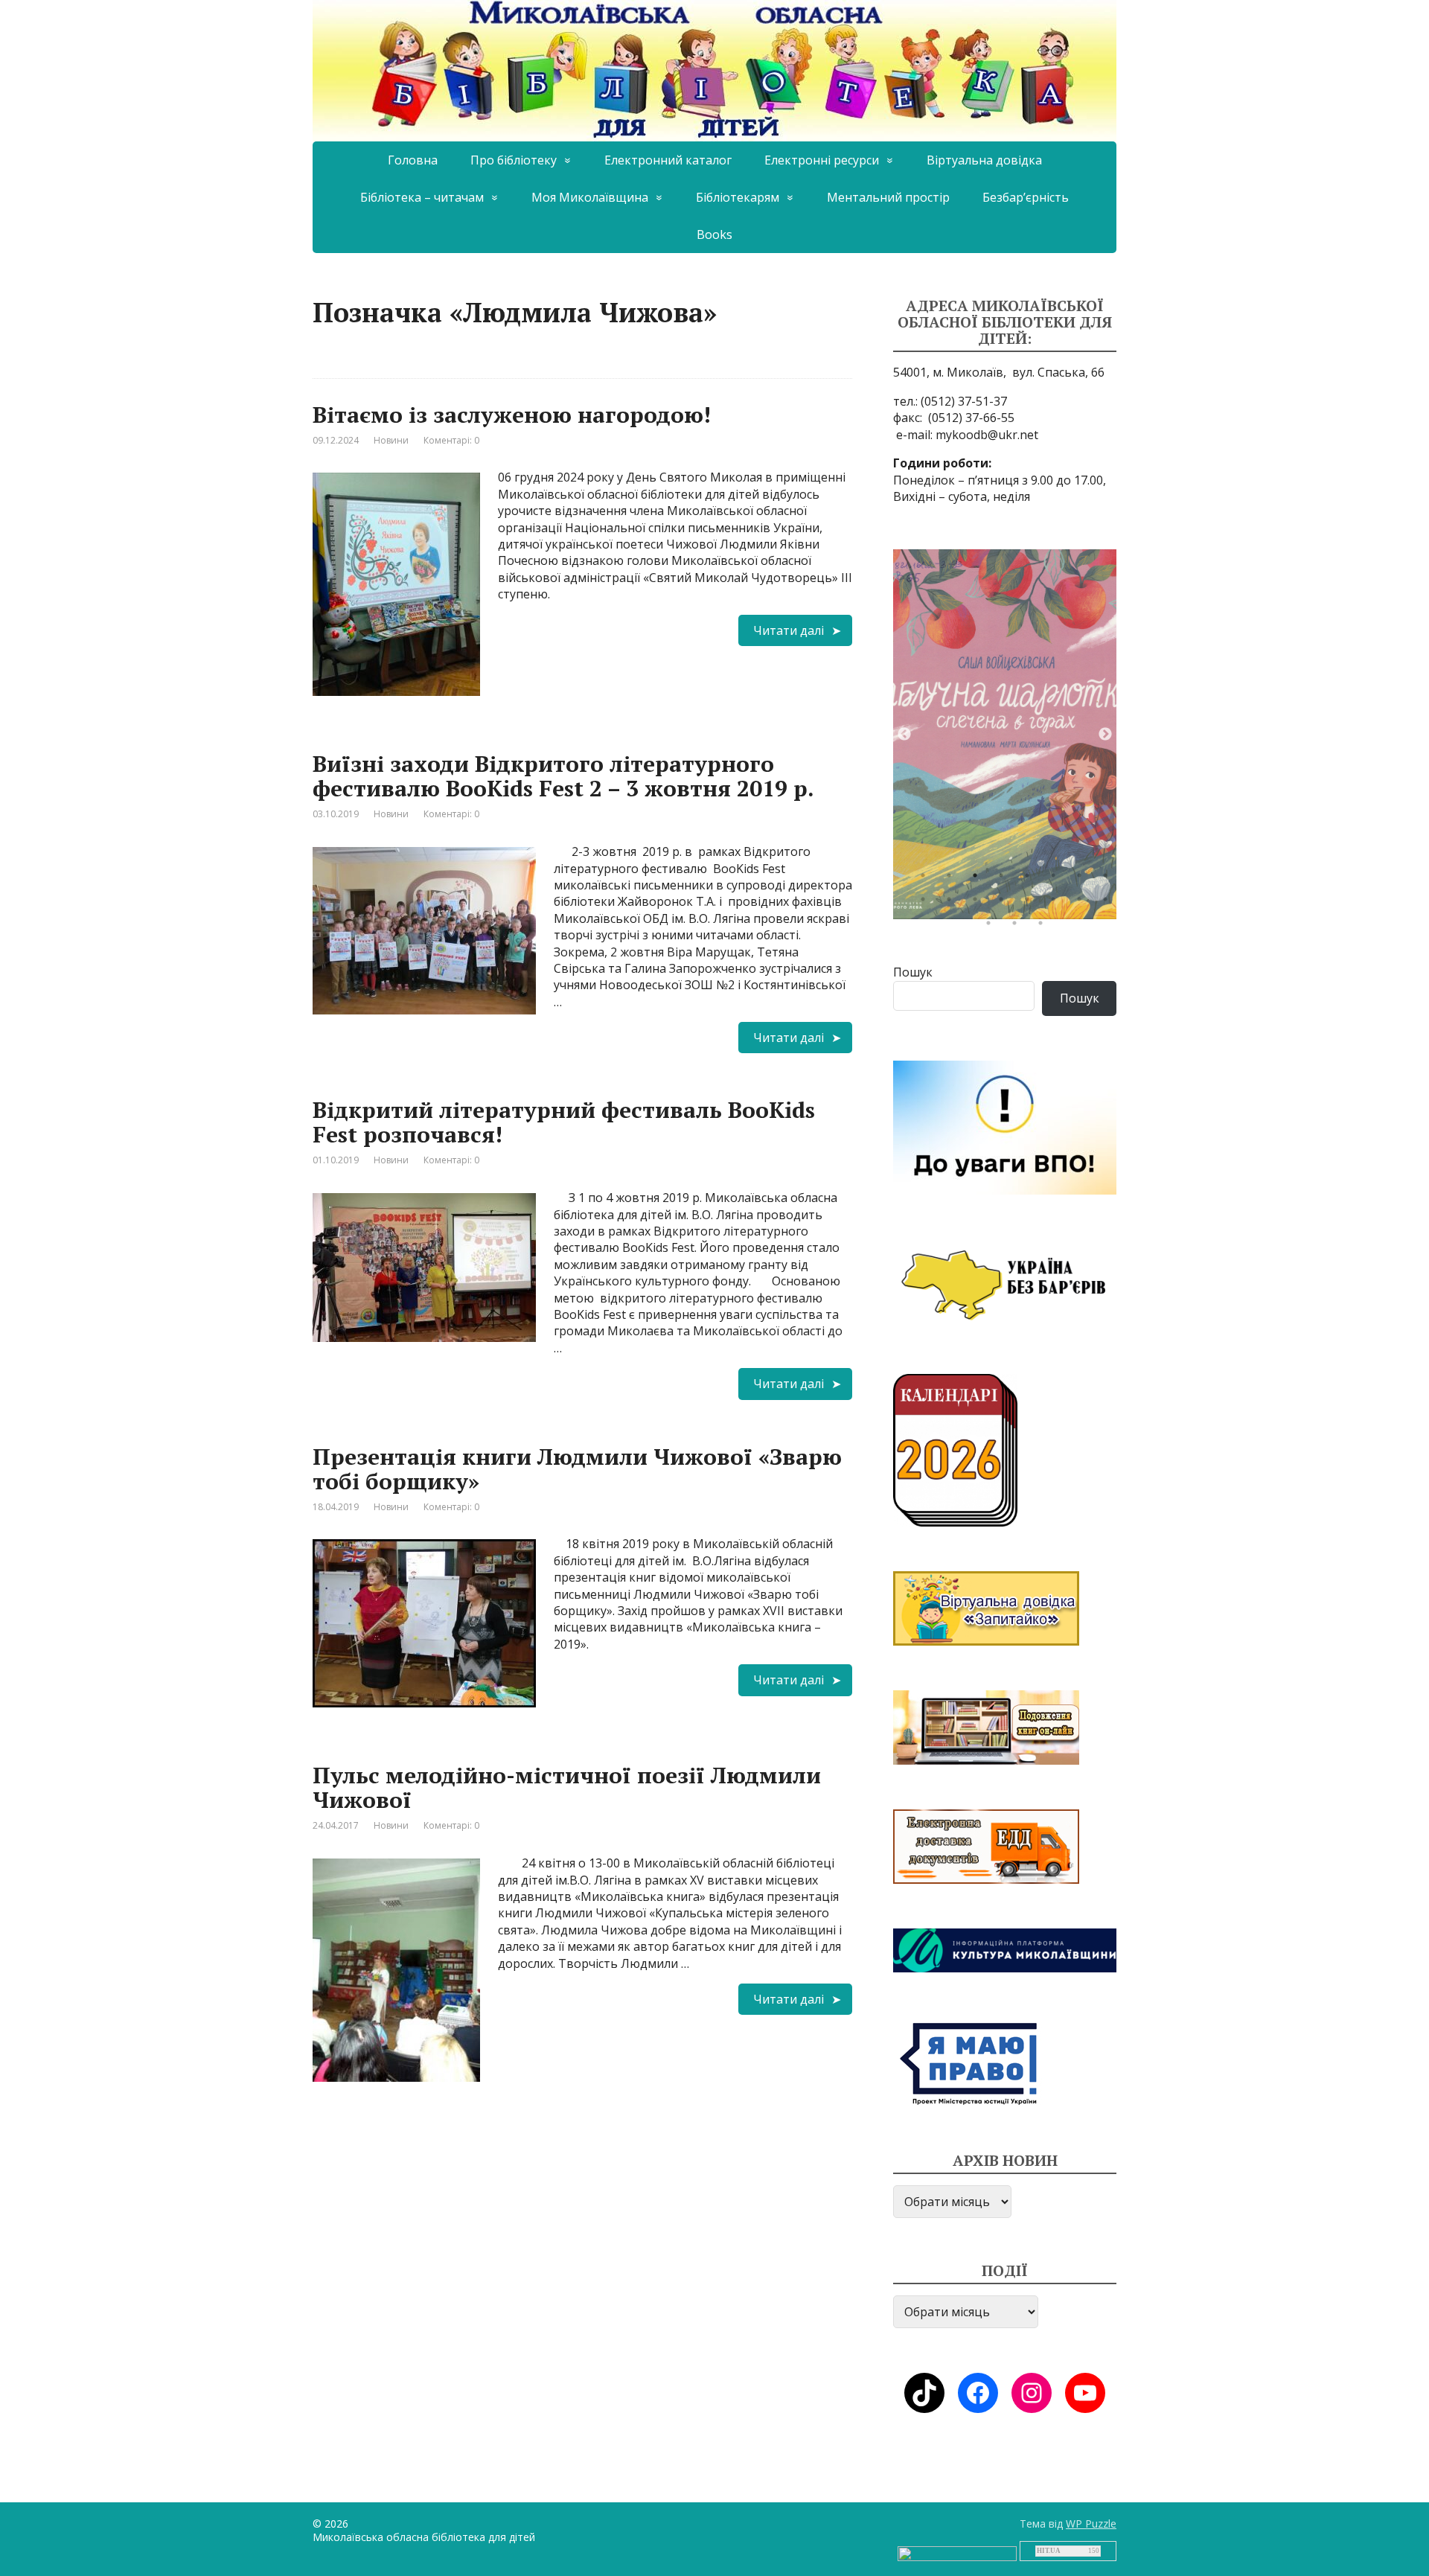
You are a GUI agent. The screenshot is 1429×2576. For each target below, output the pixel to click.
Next (1105, 735)
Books (714, 234)
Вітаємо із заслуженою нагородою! (512, 415)
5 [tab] (1031, 879)
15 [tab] (1083, 903)
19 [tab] (1044, 927)
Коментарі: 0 (451, 440)
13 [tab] (1031, 903)
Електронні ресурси (822, 160)
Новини (391, 440)
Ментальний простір (888, 197)
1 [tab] (927, 879)
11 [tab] (979, 903)
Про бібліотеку (514, 160)
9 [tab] (927, 903)
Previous (904, 735)
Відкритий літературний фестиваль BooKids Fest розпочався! (564, 1122)
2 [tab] (953, 879)
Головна (413, 160)
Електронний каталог (668, 160)
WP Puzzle (1091, 2524)
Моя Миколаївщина (590, 197)
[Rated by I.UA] (957, 2553)
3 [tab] (979, 879)
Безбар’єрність (1026, 197)
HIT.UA (1049, 2551)
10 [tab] (953, 903)
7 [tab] (1083, 879)
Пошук (913, 972)
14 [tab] (1057, 903)
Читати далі (789, 630)
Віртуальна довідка (984, 160)
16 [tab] (1109, 903)
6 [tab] (1057, 879)
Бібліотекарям (738, 197)
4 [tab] (1005, 879)
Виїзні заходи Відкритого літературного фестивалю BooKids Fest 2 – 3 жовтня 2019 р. (563, 776)
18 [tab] (1018, 927)
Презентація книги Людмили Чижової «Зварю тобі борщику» (577, 1469)
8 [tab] (1109, 879)
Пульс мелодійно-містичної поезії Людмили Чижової (567, 1787)
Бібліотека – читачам (422, 197)
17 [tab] (992, 927)
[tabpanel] (1005, 734)
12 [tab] (1005, 903)
